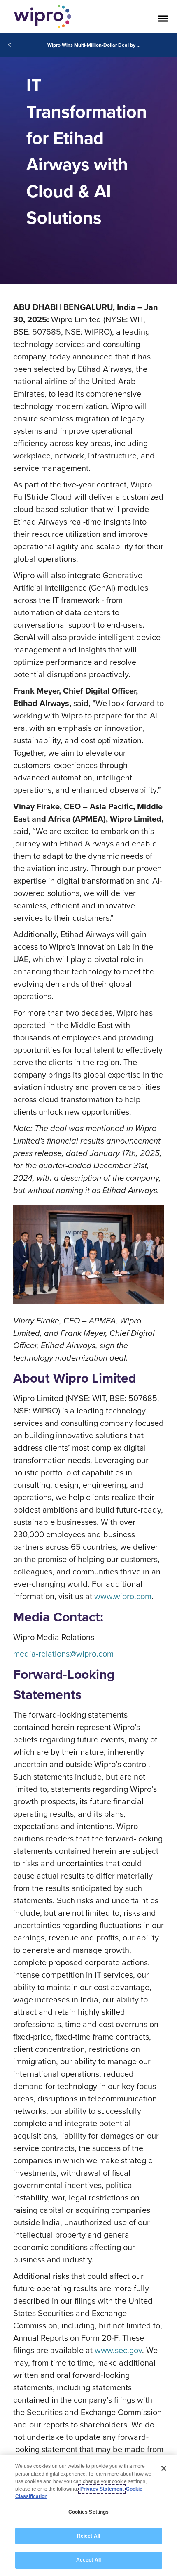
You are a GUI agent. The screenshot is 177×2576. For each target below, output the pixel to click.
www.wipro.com (123, 1596)
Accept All (88, 2560)
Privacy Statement (102, 2489)
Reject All (88, 2536)
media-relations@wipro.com (63, 1653)
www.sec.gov (118, 2350)
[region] (88, 2516)
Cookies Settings (89, 2512)
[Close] (164, 2468)
